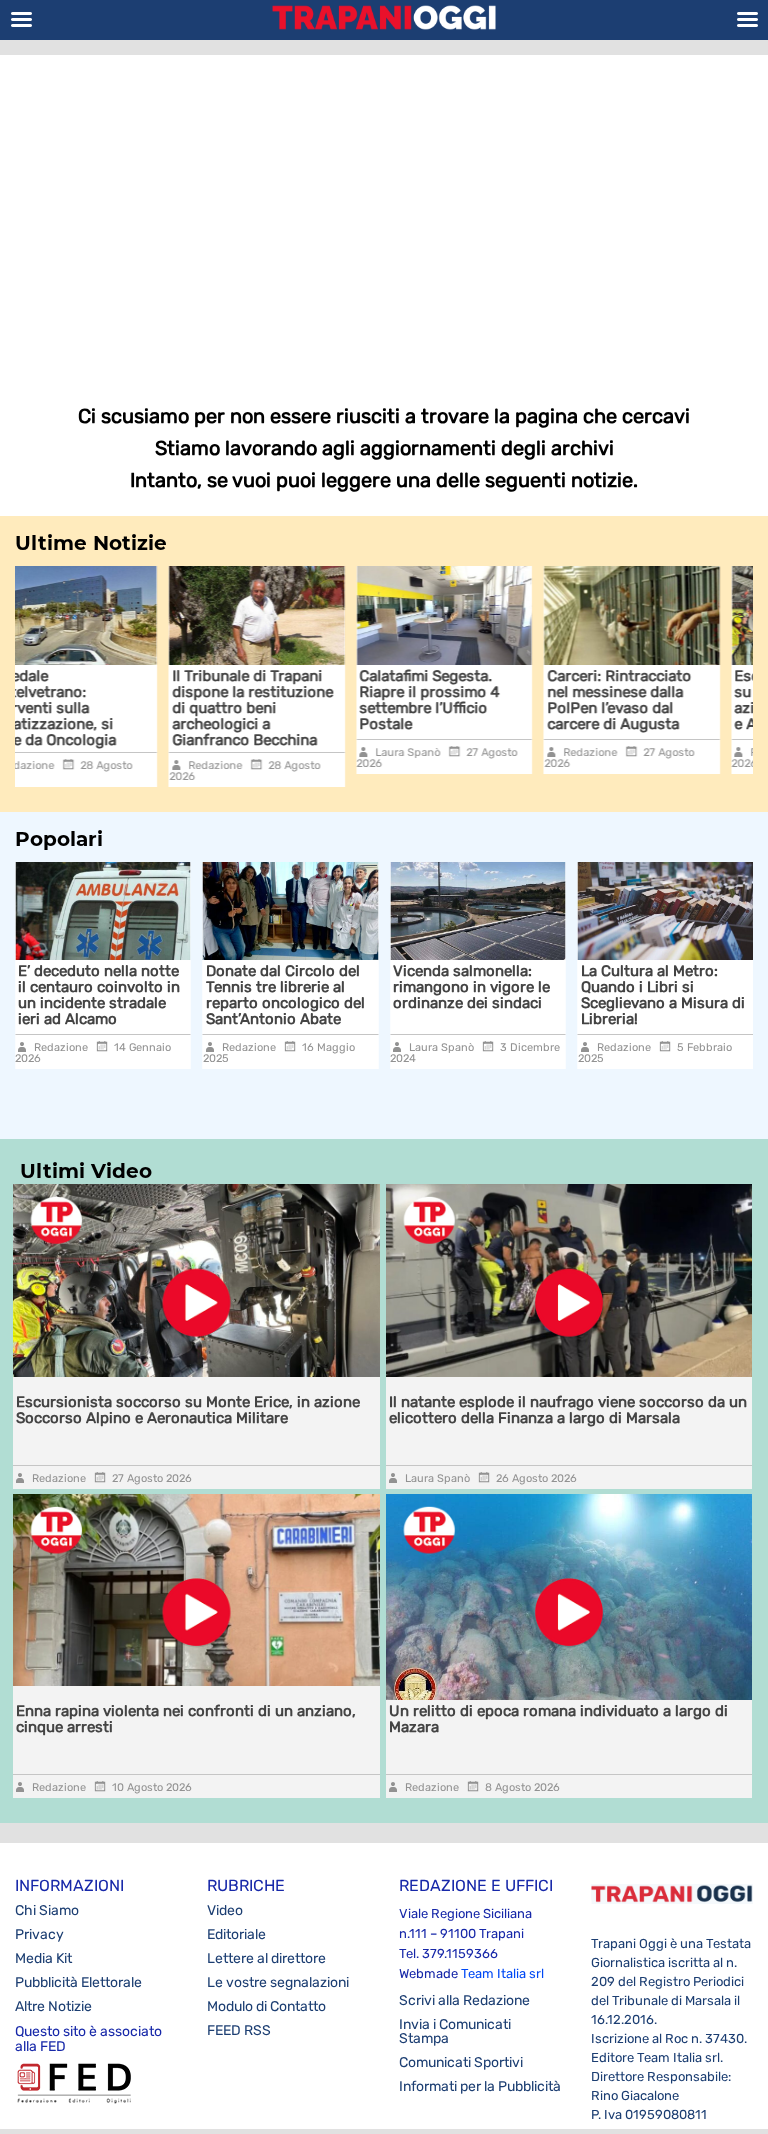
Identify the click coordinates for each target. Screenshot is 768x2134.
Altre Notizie (53, 2006)
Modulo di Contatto (266, 2006)
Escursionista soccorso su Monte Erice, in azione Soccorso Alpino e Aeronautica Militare (682, 700)
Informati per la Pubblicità (480, 2086)
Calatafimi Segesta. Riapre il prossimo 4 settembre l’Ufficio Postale (295, 700)
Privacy (39, 1934)
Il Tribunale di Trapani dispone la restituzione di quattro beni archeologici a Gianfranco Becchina (117, 708)
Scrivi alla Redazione (464, 2000)
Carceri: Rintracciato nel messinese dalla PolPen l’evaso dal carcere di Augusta (484, 700)
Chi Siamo (47, 1910)
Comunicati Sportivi (461, 2062)
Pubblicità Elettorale (78, 1982)
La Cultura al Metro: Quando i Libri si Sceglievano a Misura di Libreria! (628, 995)
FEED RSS (239, 2030)
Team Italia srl (502, 1973)
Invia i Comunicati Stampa (455, 2031)
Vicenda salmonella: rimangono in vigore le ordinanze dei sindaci (436, 987)
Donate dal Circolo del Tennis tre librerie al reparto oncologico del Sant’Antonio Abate (250, 995)
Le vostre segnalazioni (278, 1982)
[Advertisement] (384, 215)
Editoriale (236, 1934)
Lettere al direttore (266, 1958)
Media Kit (43, 1958)
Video (225, 1910)
